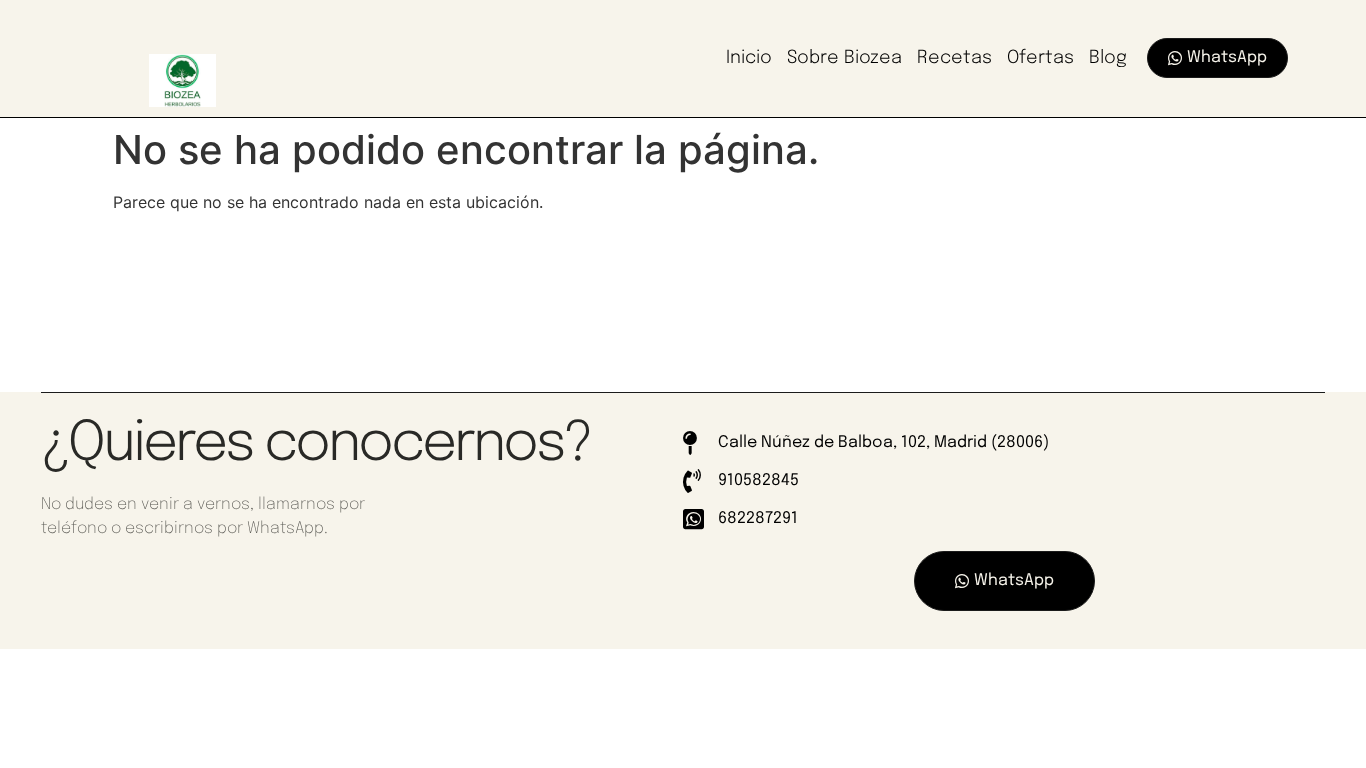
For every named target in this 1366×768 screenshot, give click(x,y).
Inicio (749, 58)
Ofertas (1040, 58)
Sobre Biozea (844, 58)
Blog (1108, 58)
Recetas (954, 58)
